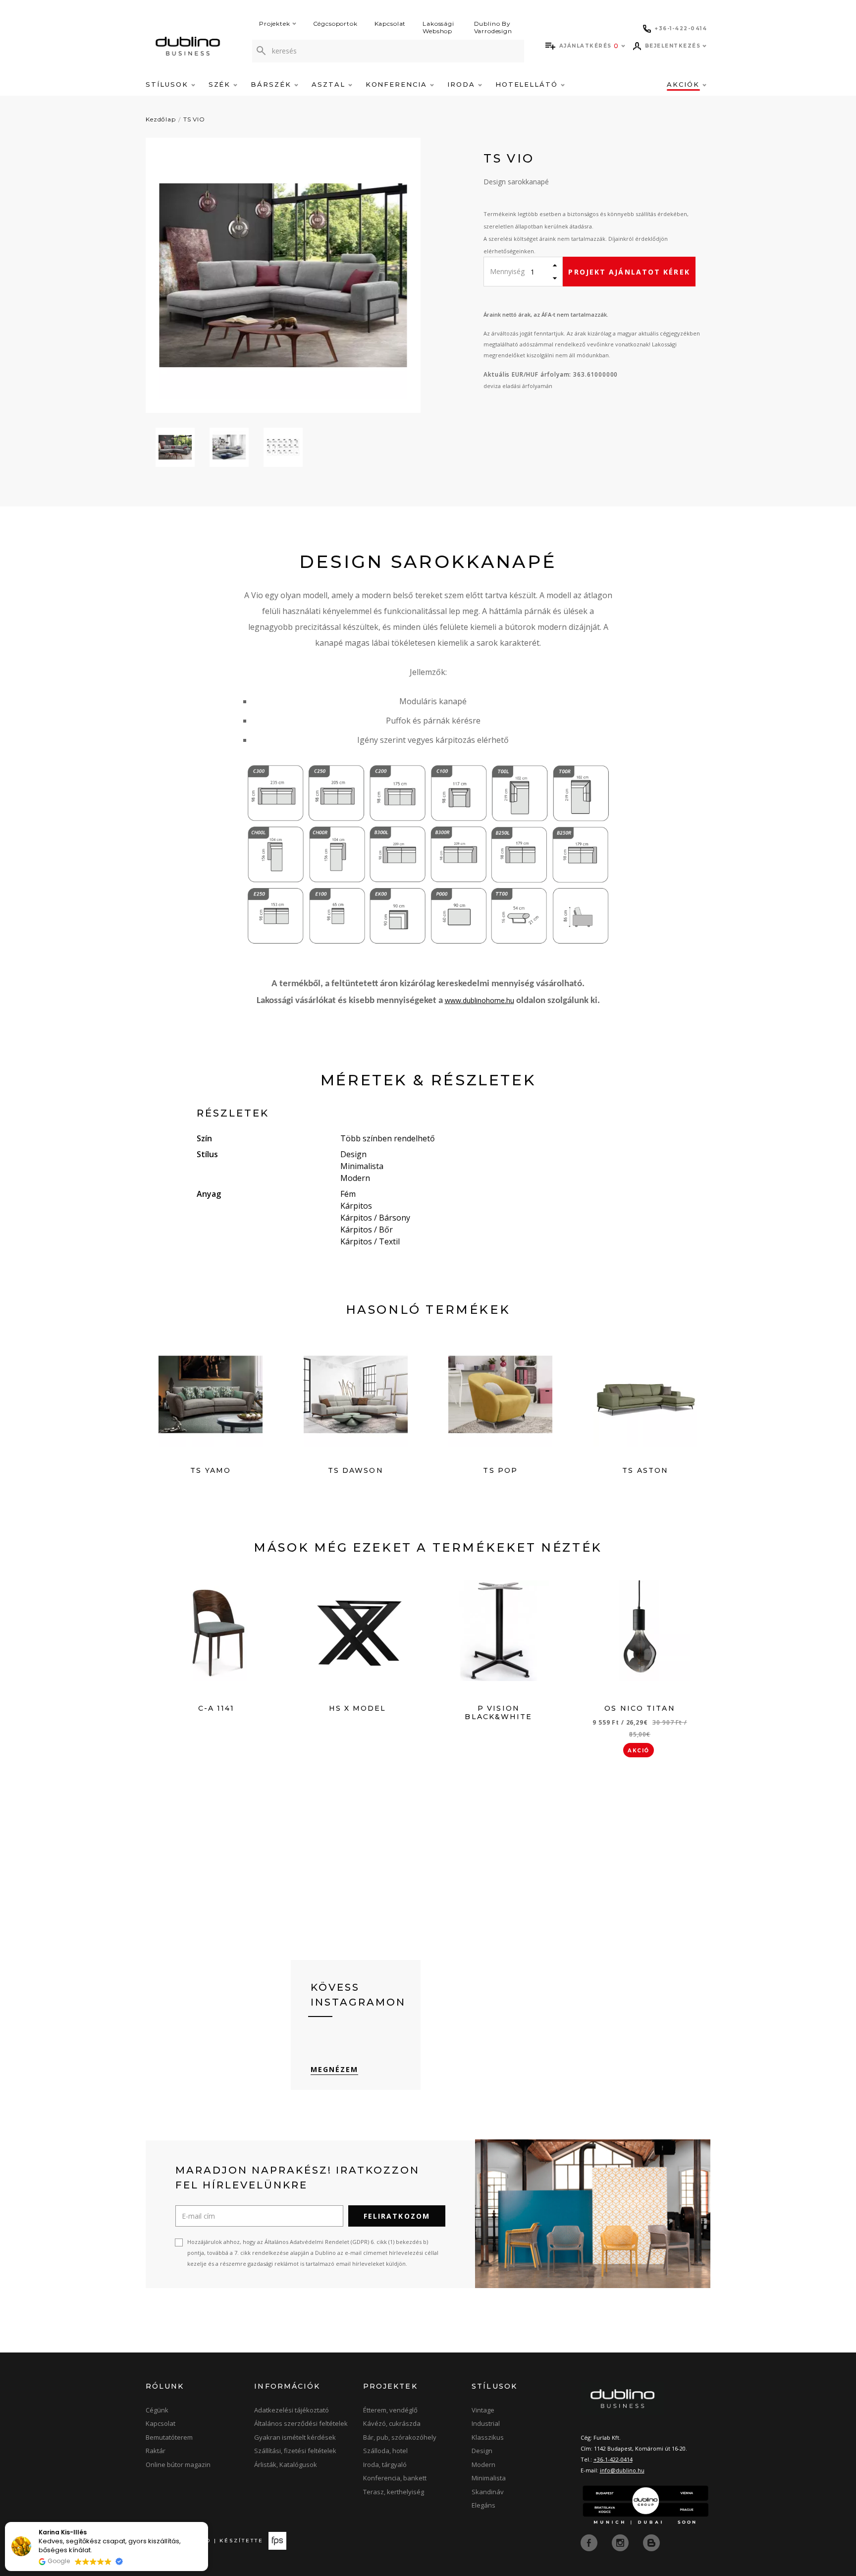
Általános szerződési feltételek (301, 2423)
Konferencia (398, 84)
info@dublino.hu (622, 2470)
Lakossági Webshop (438, 27)
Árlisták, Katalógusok (286, 2464)
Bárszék (272, 84)
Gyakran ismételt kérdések (295, 2437)
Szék (221, 84)
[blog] (651, 2542)
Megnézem (335, 2069)
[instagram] (621, 2542)
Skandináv (488, 2492)
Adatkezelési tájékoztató (292, 2410)
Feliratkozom (397, 2216)
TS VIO (194, 119)
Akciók (685, 84)
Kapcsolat (390, 24)
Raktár (156, 2451)
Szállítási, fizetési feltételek (295, 2451)
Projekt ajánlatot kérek (629, 272)
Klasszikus (488, 2437)
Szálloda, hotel (385, 2451)
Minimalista (489, 2478)
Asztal (330, 84)
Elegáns (483, 2505)
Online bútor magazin (178, 2464)
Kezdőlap (161, 119)
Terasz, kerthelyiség (394, 2492)
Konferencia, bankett (395, 2478)
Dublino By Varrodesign (493, 27)
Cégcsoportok (335, 24)
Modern (483, 2464)
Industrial (486, 2423)
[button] (208, 2522)
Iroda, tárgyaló (385, 2464)
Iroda (463, 84)
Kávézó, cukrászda (392, 2423)
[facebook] (590, 2542)
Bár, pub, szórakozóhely (400, 2437)
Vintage (483, 2410)
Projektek (275, 24)
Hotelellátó (528, 84)
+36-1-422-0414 (613, 2459)
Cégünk (157, 2410)
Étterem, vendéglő (390, 2410)
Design (482, 2451)
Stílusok (168, 84)
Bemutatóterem (169, 2437)
